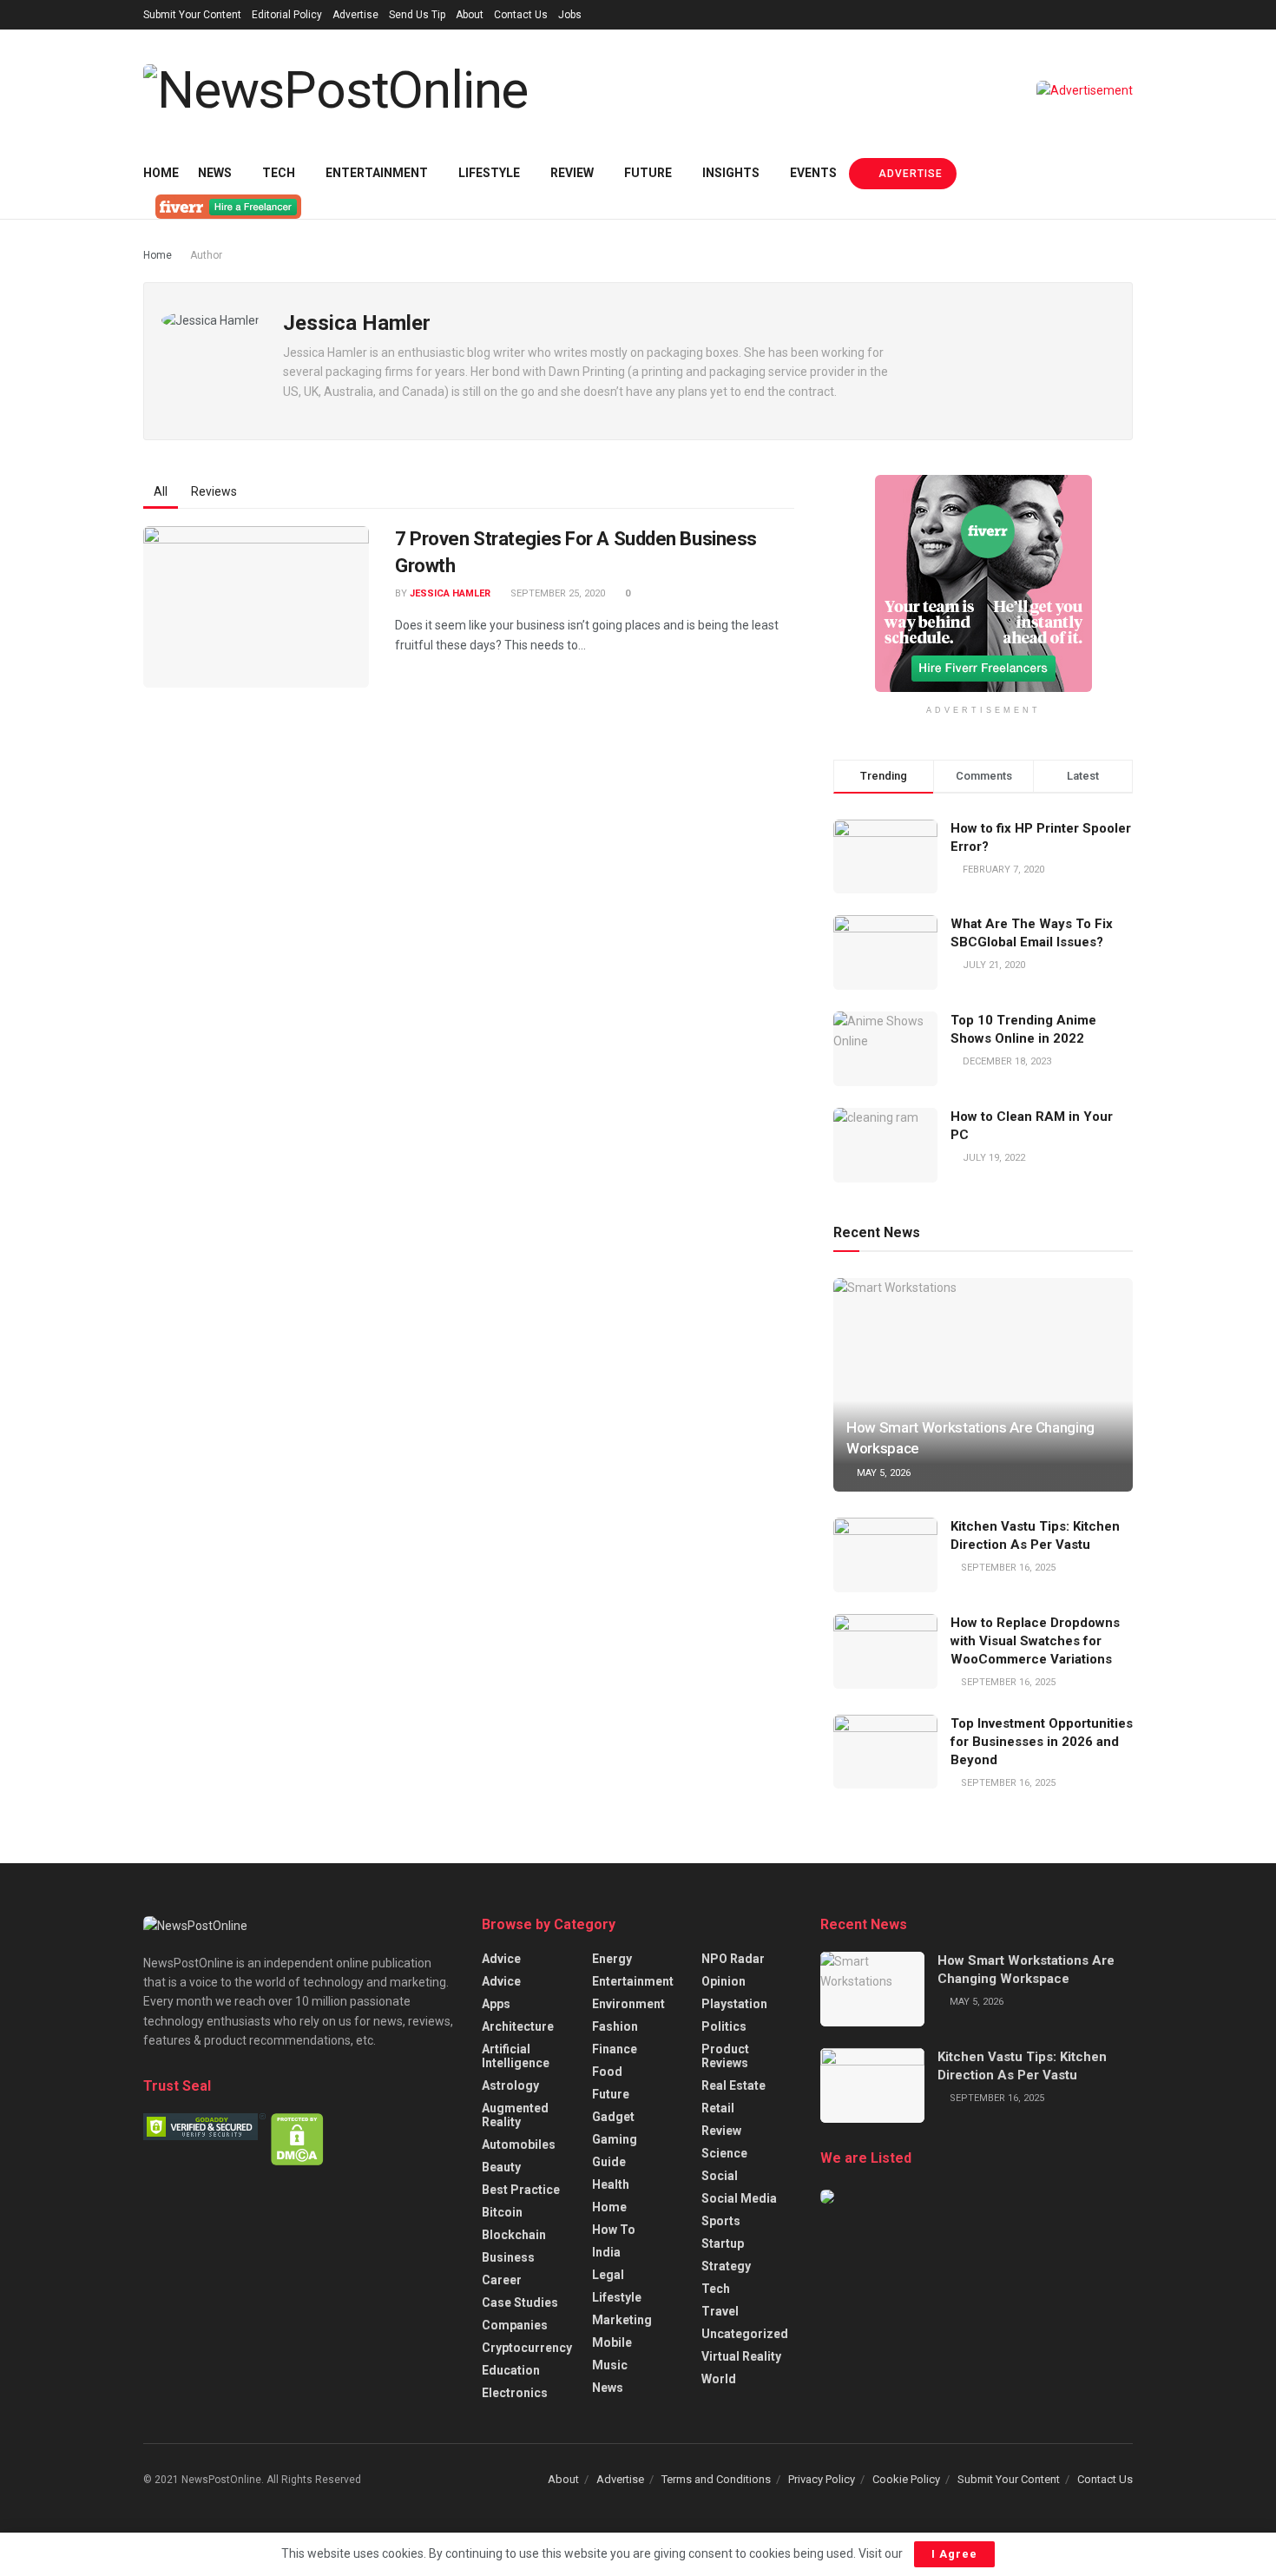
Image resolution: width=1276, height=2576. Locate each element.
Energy (612, 1959)
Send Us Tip (417, 15)
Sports (721, 2221)
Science (724, 2153)
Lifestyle (489, 173)
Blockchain (514, 2235)
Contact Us (521, 15)
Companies (515, 2325)
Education (511, 2370)
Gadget (613, 2117)
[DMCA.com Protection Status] (297, 2138)
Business (508, 2257)
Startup (723, 2243)
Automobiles (519, 2144)
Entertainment (377, 173)
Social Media (739, 2198)
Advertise (355, 15)
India (606, 2252)
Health (611, 2184)
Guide (609, 2162)
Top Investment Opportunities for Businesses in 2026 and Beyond (1042, 1742)
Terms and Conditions (716, 2479)
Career (502, 2280)
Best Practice (521, 2190)
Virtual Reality (741, 2356)
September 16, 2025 (1007, 1568)
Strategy (726, 2266)
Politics (724, 2026)
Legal (608, 2275)
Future (648, 173)
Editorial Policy (287, 15)
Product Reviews (725, 2056)
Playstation (734, 2004)
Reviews (214, 491)
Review (572, 173)
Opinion (724, 1981)
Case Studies (520, 2303)
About (470, 15)
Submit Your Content (192, 15)
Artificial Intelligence (516, 2056)
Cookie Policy (906, 2479)
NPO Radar (733, 1959)
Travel (720, 2311)
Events (813, 173)
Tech (279, 173)
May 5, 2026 (882, 1473)
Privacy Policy (822, 2479)
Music (610, 2365)
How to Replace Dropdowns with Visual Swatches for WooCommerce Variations (1035, 1641)
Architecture (518, 2026)
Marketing (622, 2320)
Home (161, 173)
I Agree (954, 2554)
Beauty (501, 2167)
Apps (496, 2004)
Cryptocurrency (527, 2348)
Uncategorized (745, 2334)
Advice (501, 1959)
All (161, 491)
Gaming (615, 2139)
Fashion (615, 2026)
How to (614, 2230)
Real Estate (733, 2085)
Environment (628, 2004)
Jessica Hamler (450, 593)
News (215, 173)
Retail (718, 2108)
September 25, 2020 (556, 593)
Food (607, 2072)
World (719, 2379)
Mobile (612, 2342)
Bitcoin (502, 2212)
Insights (731, 173)
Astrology (510, 2085)
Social (720, 2176)
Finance (615, 2049)
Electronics (515, 2393)
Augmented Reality (515, 2115)
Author (206, 255)
